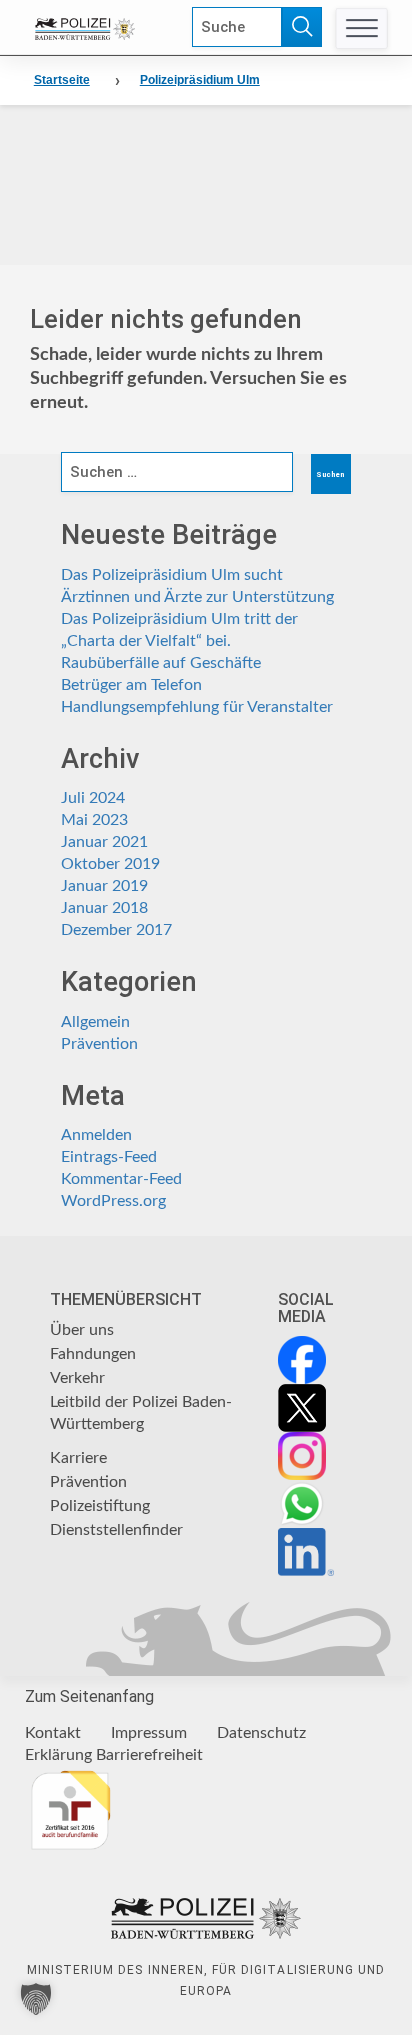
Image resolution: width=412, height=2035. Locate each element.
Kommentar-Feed (121, 1179)
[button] (36, 1999)
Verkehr (77, 1378)
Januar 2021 (104, 842)
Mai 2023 (94, 820)
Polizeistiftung (100, 1506)
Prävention (99, 1044)
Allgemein (95, 1022)
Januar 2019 (104, 886)
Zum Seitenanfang (89, 1696)
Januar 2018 (104, 908)
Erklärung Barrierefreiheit (114, 1755)
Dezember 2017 (116, 930)
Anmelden (96, 1135)
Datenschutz (261, 1733)
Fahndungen (93, 1354)
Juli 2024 (93, 798)
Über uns (82, 1330)
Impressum (149, 1733)
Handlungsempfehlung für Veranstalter (197, 707)
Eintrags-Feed (109, 1157)
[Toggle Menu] (361, 28)
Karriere (78, 1458)
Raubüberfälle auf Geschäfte (161, 663)
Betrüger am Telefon (131, 685)
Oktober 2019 (110, 864)
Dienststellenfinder (116, 1530)
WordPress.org (113, 1201)
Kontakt (53, 1733)
